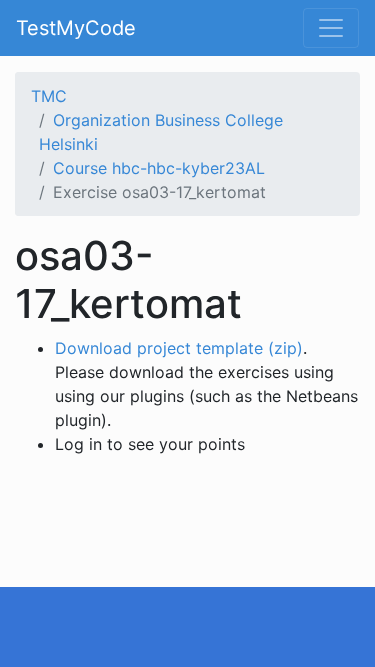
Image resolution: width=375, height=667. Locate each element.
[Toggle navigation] (331, 28)
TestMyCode (76, 28)
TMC (49, 96)
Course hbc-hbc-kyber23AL (159, 168)
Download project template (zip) (179, 348)
